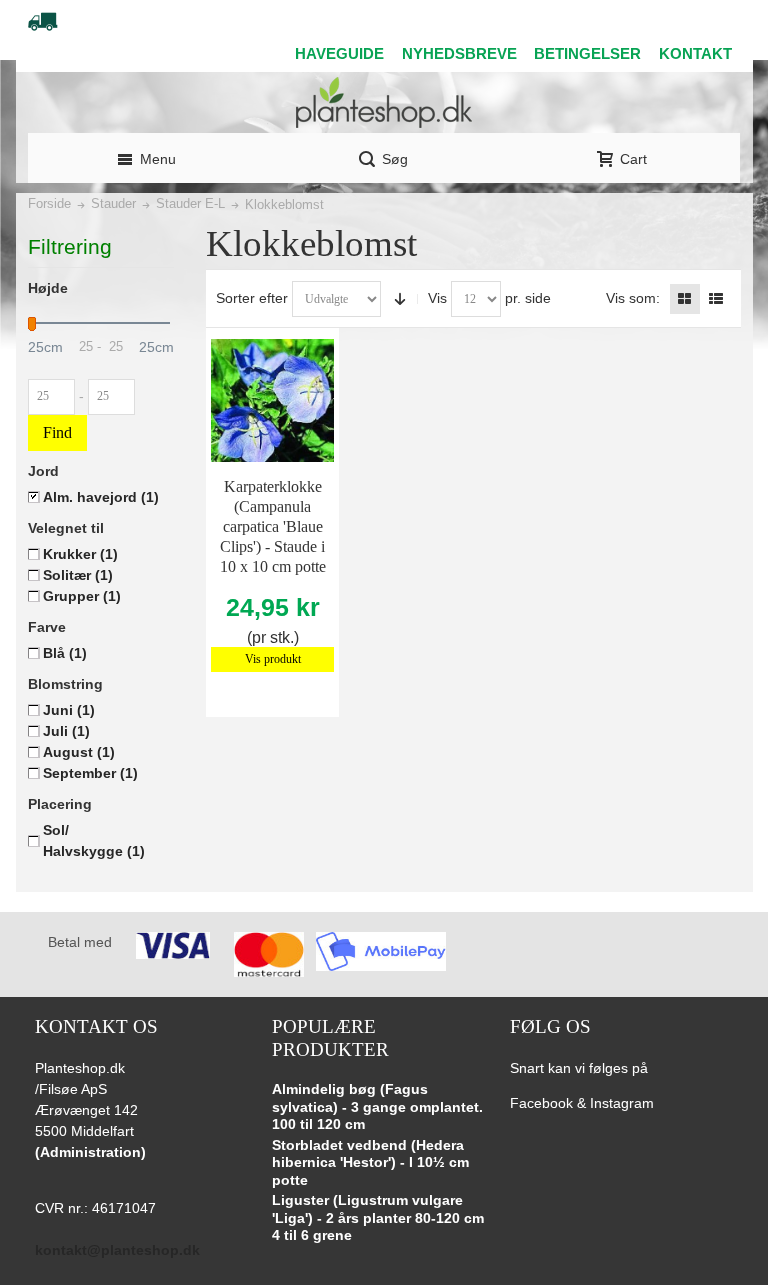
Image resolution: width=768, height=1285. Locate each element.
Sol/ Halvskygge (94, 840)
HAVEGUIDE (339, 53)
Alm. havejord (101, 497)
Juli (66, 731)
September (90, 773)
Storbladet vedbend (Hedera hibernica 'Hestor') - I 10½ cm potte (370, 1162)
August (79, 752)
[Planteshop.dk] (384, 102)
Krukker (80, 554)
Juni (69, 710)
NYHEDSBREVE (459, 53)
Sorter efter (252, 298)
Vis (437, 298)
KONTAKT (695, 53)
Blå (65, 653)
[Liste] (716, 299)
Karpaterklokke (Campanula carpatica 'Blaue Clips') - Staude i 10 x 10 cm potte (273, 526)
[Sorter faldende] (400, 299)
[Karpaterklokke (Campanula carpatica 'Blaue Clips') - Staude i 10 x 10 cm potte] (272, 400)
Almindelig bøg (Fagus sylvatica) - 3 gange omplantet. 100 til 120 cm (377, 1106)
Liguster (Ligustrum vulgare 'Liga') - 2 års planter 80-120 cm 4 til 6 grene (378, 1217)
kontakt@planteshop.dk (117, 1250)
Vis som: (633, 298)
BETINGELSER (587, 53)
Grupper (82, 596)
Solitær (78, 575)
